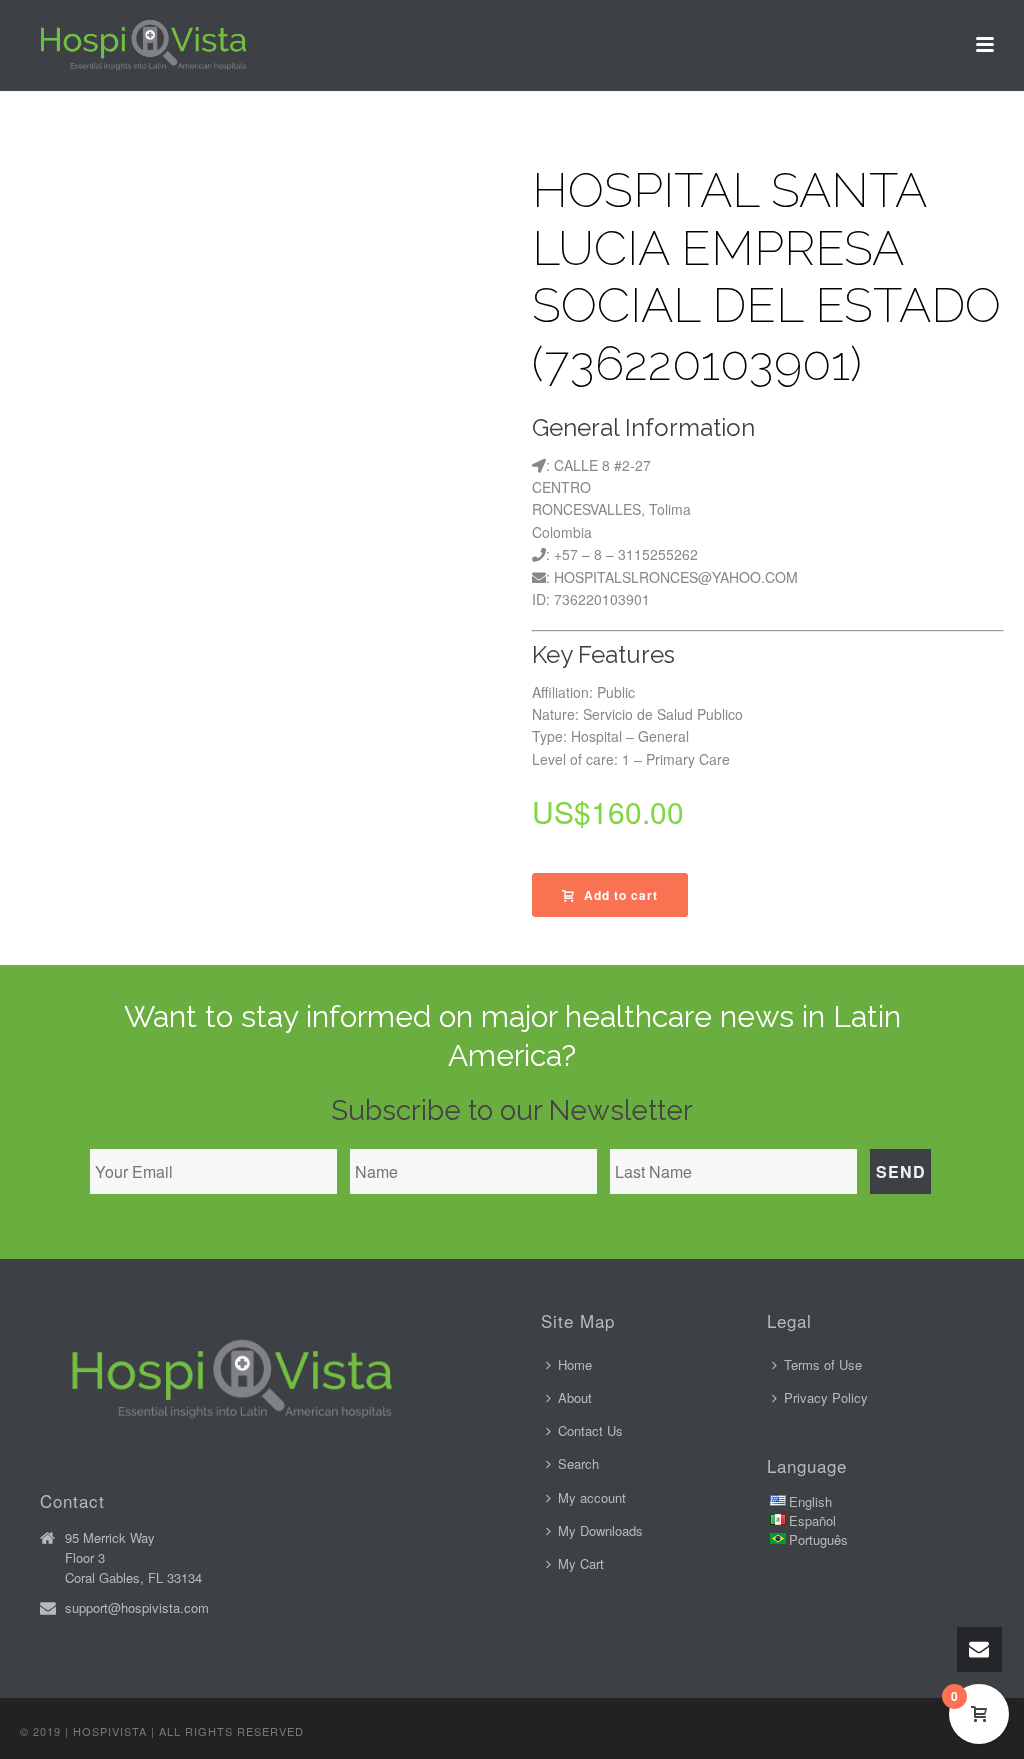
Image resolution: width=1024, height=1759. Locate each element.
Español (812, 1520)
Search (578, 1463)
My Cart (581, 1563)
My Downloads (600, 1530)
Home (575, 1364)
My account (592, 1497)
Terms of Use (823, 1364)
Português (818, 1539)
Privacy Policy (826, 1397)
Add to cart (621, 895)
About (575, 1397)
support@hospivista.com (137, 1608)
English (810, 1501)
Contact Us (590, 1430)
